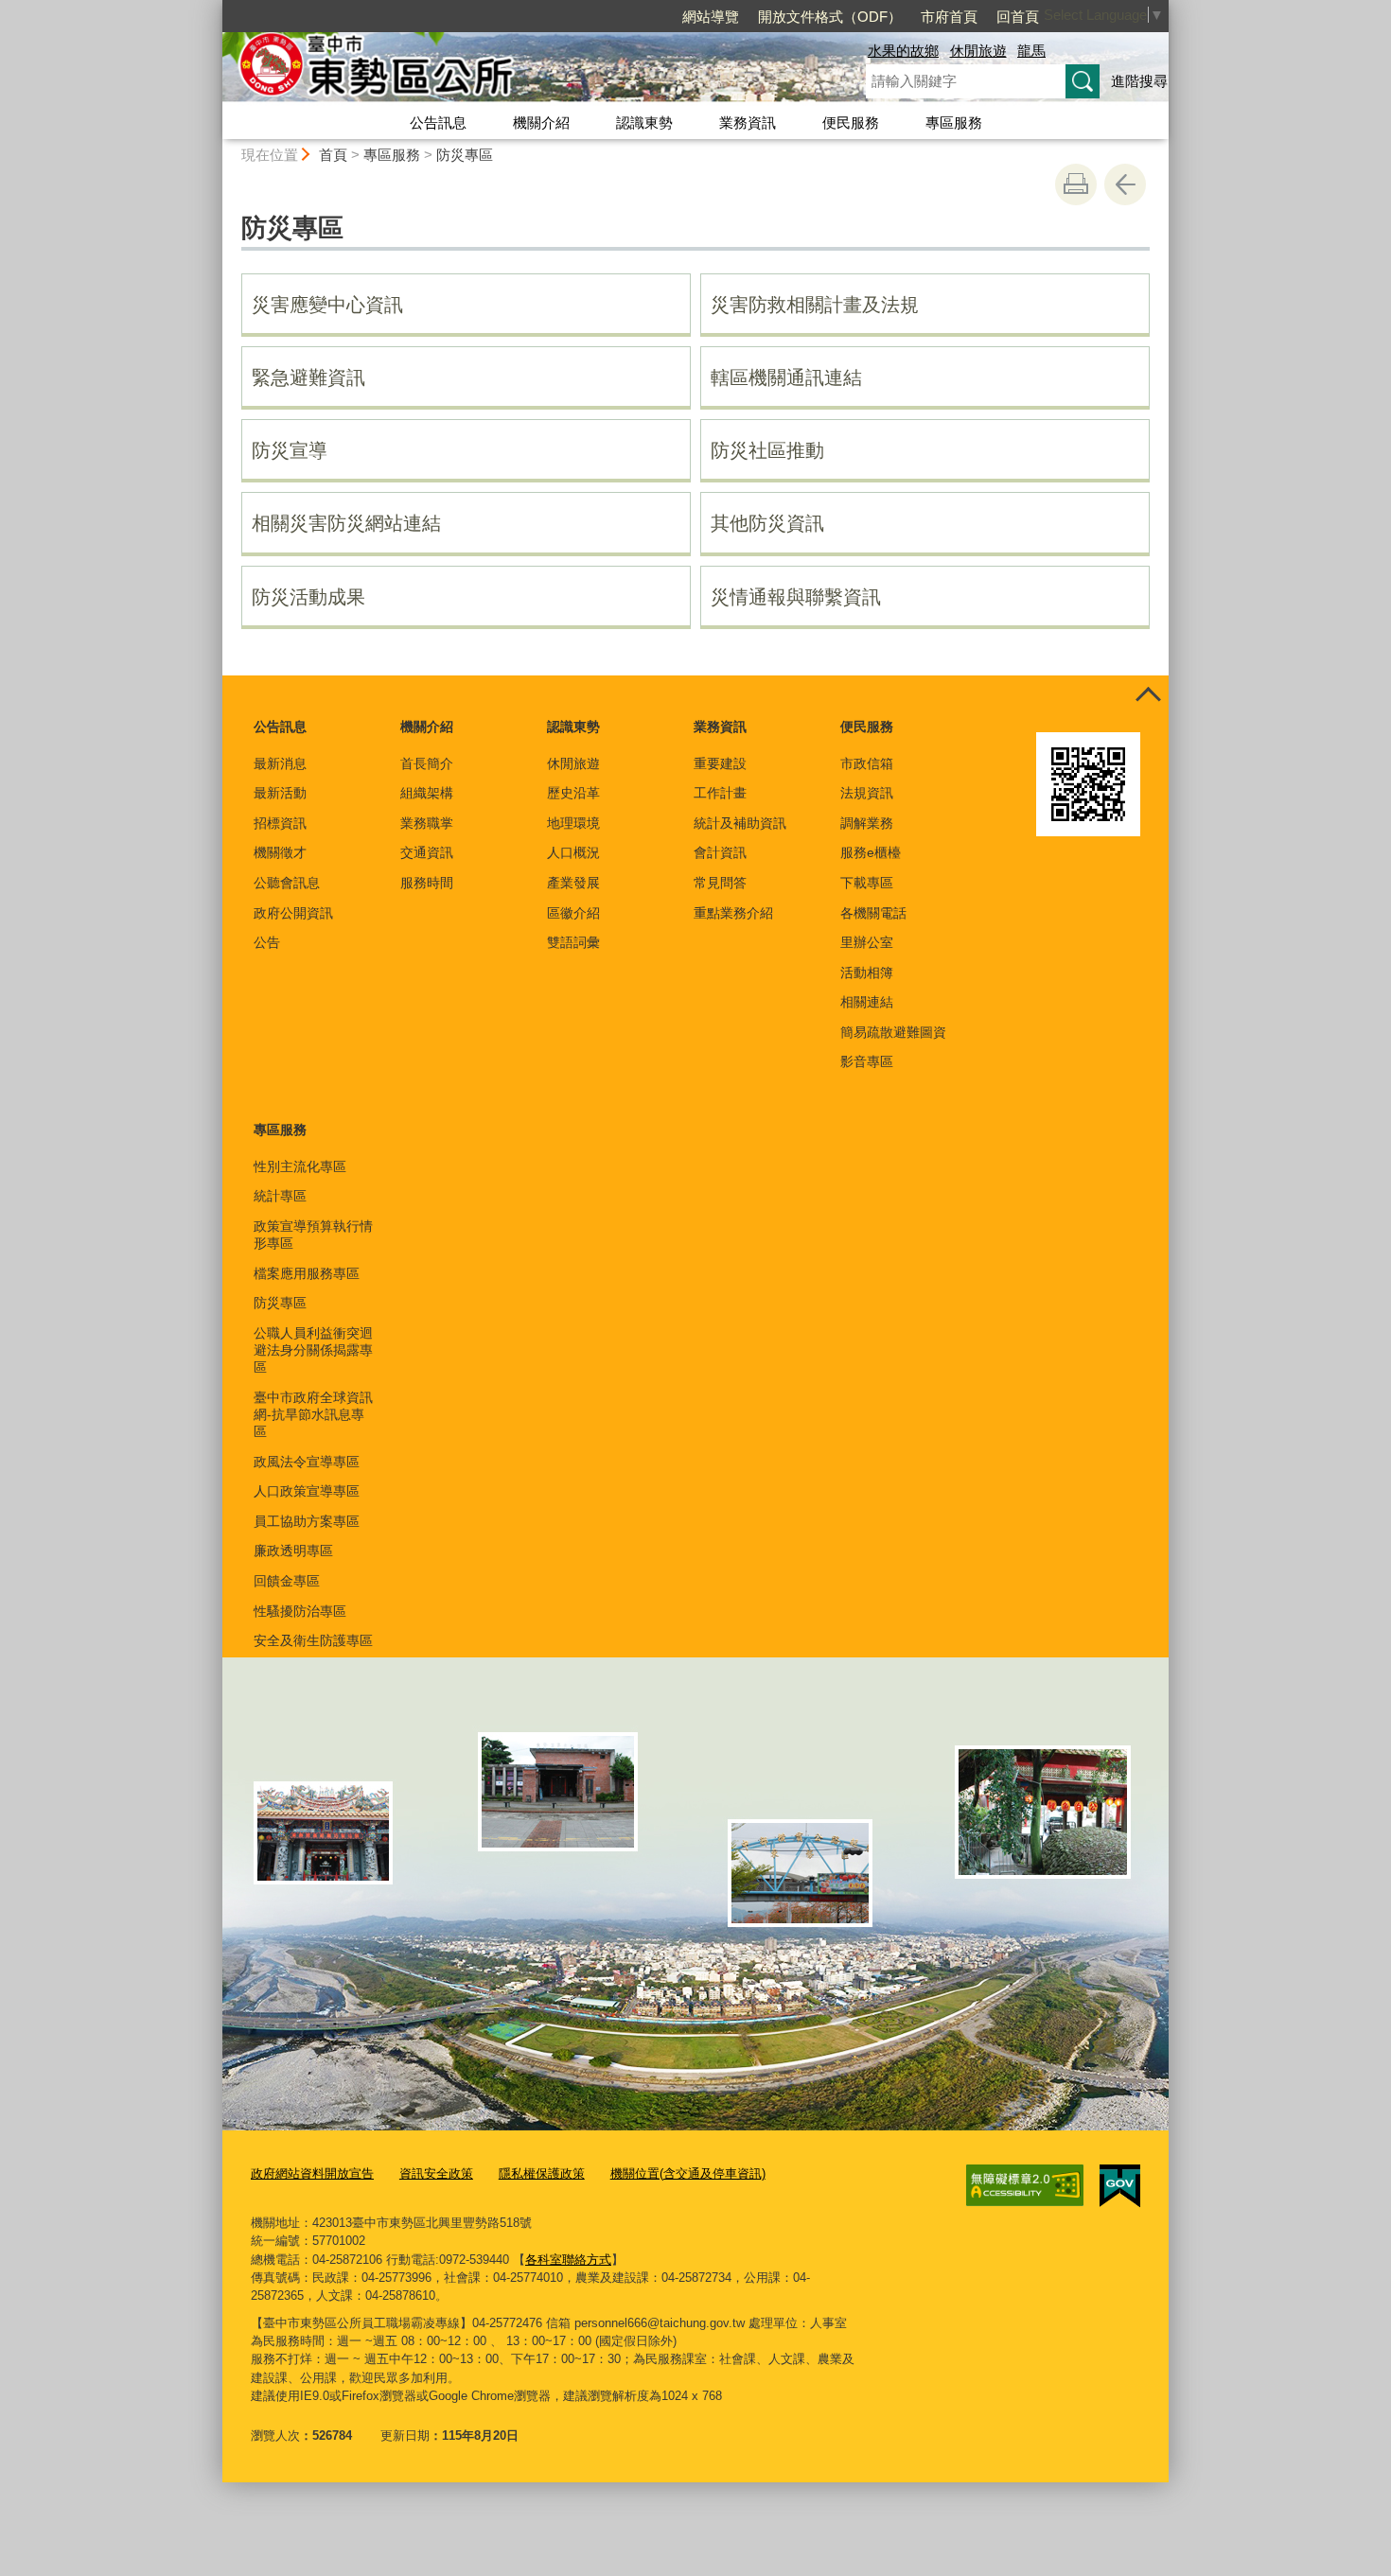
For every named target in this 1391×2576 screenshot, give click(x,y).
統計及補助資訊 (740, 823)
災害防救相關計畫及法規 (815, 305)
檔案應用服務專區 (307, 1273)
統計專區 (280, 1196)
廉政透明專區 (293, 1551)
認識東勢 (644, 123)
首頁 (333, 155)
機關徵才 (280, 852)
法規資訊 (867, 793)
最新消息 (280, 763)
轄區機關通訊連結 (786, 377)
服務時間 (427, 883)
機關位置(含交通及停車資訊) (688, 2173)
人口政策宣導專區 (307, 1491)
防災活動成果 (308, 597)
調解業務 (867, 823)
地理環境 (573, 823)
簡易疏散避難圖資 (893, 1032)
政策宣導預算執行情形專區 (313, 1235)
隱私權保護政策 (542, 2173)
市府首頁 (949, 17)
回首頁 (1018, 17)
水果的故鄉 (903, 51)
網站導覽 (711, 17)
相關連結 (867, 1002)
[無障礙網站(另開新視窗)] (1025, 2185)
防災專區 (465, 155)
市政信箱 (867, 763)
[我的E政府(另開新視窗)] (1120, 2186)
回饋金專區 (287, 1581)
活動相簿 (867, 973)
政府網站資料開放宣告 (312, 2173)
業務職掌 (427, 823)
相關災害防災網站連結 (346, 523)
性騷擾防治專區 (300, 1611)
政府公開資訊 (293, 913)
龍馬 (1031, 51)
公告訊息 (438, 123)
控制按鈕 (1148, 696)
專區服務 (954, 123)
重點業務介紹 (733, 913)
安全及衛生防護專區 (313, 1640)
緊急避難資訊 (308, 377)
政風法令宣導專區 (307, 1462)
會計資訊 (720, 852)
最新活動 (280, 793)
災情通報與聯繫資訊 (796, 597)
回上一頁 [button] (1125, 184)
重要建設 (720, 763)
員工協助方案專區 (307, 1521)
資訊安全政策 (436, 2173)
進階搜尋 (1139, 81)
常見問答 (720, 883)
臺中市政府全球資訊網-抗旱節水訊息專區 (313, 1414)
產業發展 (573, 883)
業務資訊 (748, 123)
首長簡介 (427, 763)
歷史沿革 (573, 793)
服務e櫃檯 (871, 852)
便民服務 (851, 123)
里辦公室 (867, 942)
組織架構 (427, 793)
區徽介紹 (573, 913)
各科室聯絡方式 (568, 2260)
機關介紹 (541, 123)
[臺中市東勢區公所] (521, 69)
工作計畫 (720, 793)
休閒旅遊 (978, 51)
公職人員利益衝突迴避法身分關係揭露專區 (313, 1350)
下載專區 (867, 883)
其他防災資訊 (767, 523)
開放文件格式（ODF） (830, 17)
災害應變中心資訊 (327, 305)
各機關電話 (873, 913)
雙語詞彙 (573, 942)
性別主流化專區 (300, 1166)
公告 (267, 942)
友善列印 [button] (1076, 184)
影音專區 (867, 1061)
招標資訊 (280, 823)
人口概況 (573, 852)
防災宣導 (290, 450)
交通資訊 (427, 852)
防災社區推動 (767, 450)
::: (214, 8)
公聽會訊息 (287, 883)
